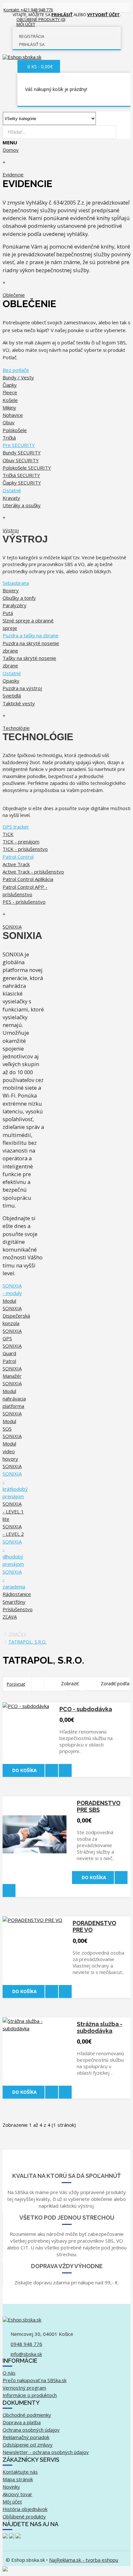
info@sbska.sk (26, 2354)
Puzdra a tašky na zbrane (31, 635)
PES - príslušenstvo (24, 902)
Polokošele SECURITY (27, 468)
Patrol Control (18, 857)
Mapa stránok (18, 2479)
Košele (10, 400)
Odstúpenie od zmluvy (28, 2445)
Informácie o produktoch (30, 2395)
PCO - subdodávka (86, 1709)
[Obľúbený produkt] (52, 1770)
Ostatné (12, 490)
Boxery (11, 590)
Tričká (9, 438)
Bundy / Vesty (18, 377)
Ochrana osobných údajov (31, 2430)
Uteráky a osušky (22, 505)
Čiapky (10, 385)
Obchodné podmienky (27, 2415)
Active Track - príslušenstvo (33, 872)
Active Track (16, 864)
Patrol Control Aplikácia (28, 879)
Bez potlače (16, 370)
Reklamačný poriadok (26, 2437)
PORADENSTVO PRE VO (94, 1926)
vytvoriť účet (103, 15)
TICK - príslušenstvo (25, 849)
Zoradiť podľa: (115, 1684)
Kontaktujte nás (20, 2472)
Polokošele (15, 430)
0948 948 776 (26, 2344)
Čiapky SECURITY (22, 483)
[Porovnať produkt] (65, 1770)
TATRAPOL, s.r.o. (27, 1642)
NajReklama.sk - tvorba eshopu (84, 2560)
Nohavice (13, 415)
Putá (8, 613)
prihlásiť (62, 15)
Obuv (9, 422)
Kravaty (11, 498)
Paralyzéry (15, 605)
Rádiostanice (17, 1594)
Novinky (11, 2487)
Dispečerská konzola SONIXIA (16, 1323)
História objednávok (25, 2509)
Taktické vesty (19, 703)
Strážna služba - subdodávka (100, 2027)
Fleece (10, 392)
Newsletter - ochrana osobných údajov (46, 2452)
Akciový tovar (17, 2494)
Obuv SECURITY (21, 460)
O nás (9, 2373)
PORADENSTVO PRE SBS (99, 1806)
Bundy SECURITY (22, 452)
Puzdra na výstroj (22, 688)
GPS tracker (16, 827)
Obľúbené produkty (24, 2516)
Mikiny (9, 407)
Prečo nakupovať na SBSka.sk (35, 2380)
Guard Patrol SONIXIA (12, 1361)
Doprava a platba (22, 2422)
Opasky (11, 681)
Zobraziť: (70, 1684)
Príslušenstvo (18, 1609)
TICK (8, 834)
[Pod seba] (38, 1684)
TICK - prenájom (21, 842)
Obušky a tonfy (19, 598)
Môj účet (12, 2502)
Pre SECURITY (19, 445)
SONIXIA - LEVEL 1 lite (13, 1511)
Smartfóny (14, 1602)
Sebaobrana (16, 583)
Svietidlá (12, 696)
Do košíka (25, 1770)
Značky (17, 1634)
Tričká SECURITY (21, 475)
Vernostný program (24, 2388)
